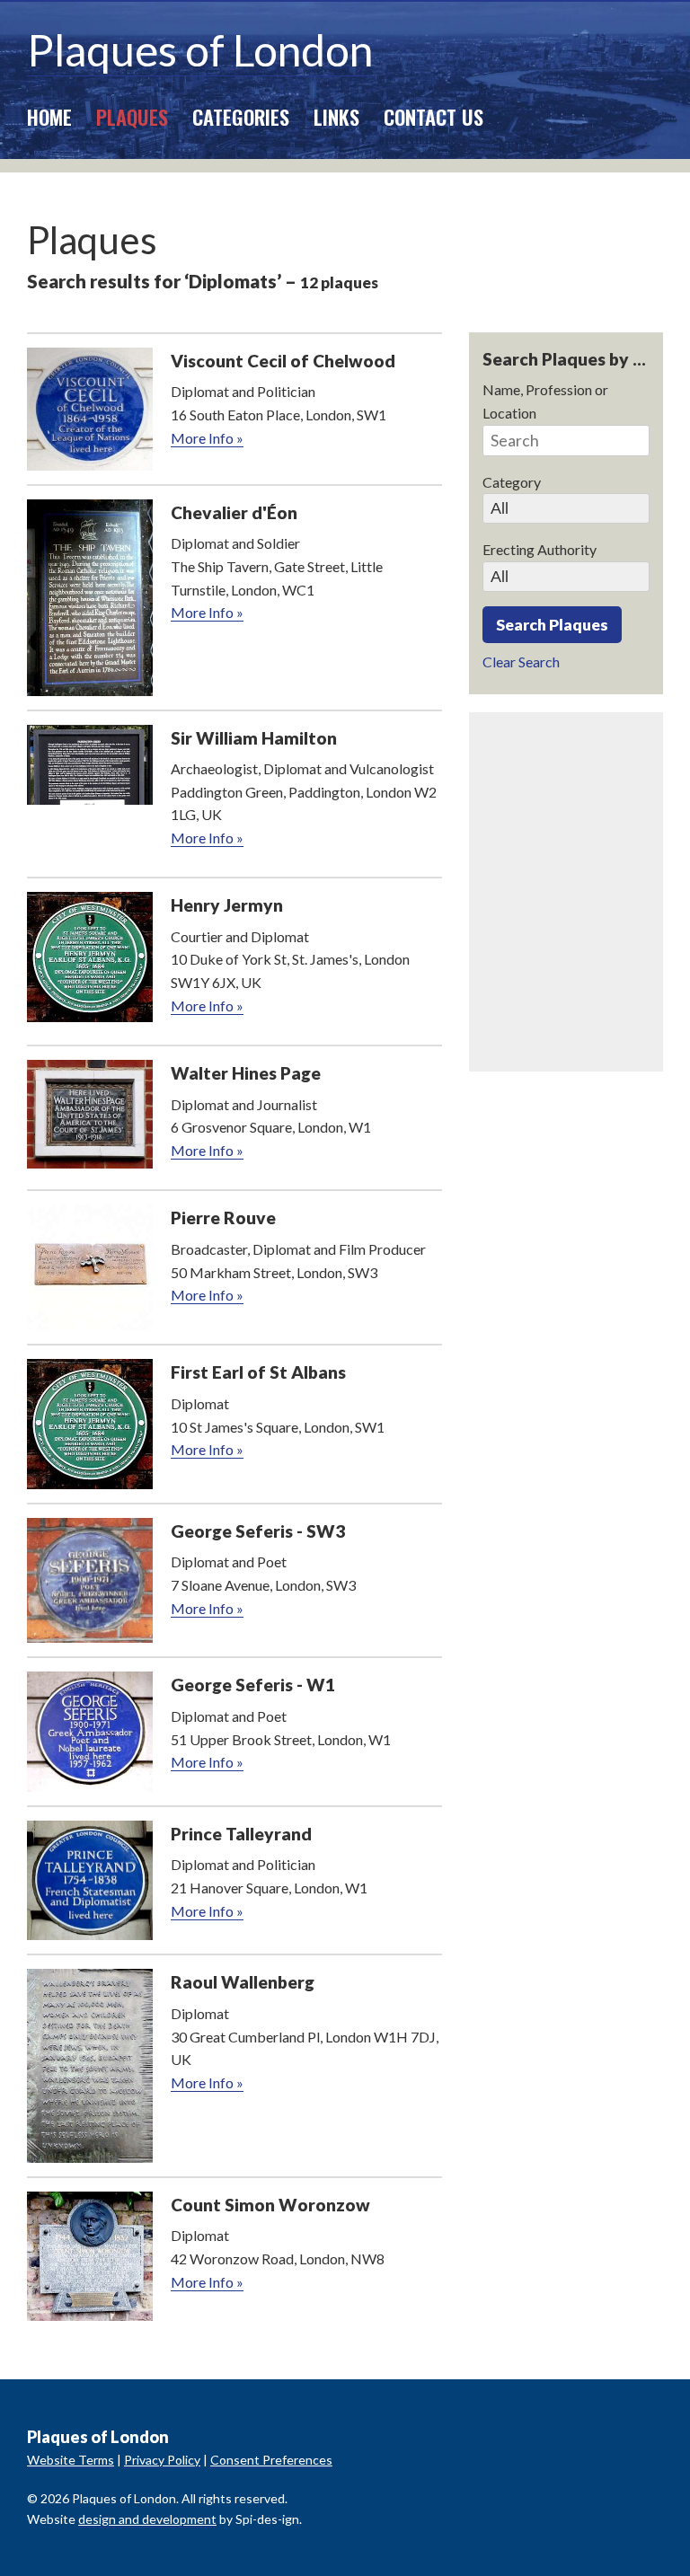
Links (336, 116)
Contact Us (433, 116)
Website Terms (71, 2460)
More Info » (207, 438)
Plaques (132, 116)
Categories (241, 116)
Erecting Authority (540, 549)
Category (512, 482)
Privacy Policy (162, 2460)
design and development (147, 2519)
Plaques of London (200, 50)
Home (49, 116)
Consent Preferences (271, 2460)
